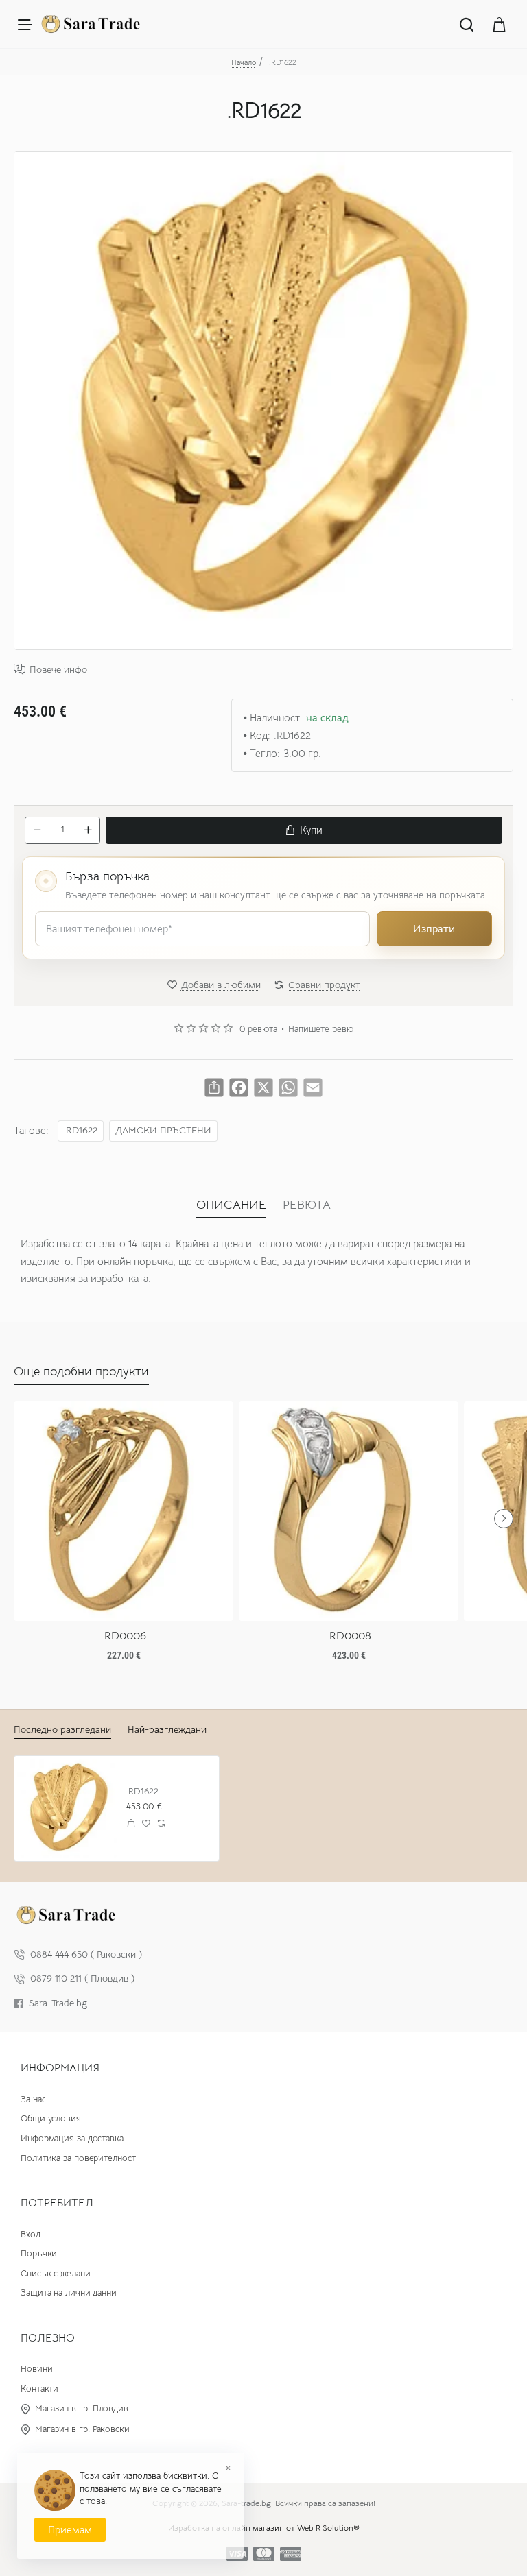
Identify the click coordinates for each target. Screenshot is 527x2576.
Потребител (57, 2203)
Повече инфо (58, 670)
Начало (244, 62)
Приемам (70, 2530)
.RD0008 (349, 1636)
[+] (88, 830)
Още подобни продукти (81, 1371)
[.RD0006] (124, 1511)
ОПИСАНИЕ (231, 1205)
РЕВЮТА (307, 1205)
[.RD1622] (67, 1808)
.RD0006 (124, 1636)
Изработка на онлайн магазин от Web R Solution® (264, 2528)
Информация (60, 2068)
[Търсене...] (467, 24)
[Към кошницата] (500, 24)
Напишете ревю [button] (321, 1029)
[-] (37, 830)
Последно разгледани (62, 1729)
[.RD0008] (349, 1511)
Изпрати (434, 929)
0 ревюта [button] (258, 1029)
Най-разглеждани (167, 1729)
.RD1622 (81, 1130)
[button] (304, 830)
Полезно (48, 2338)
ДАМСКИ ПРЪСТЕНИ (163, 1130)
